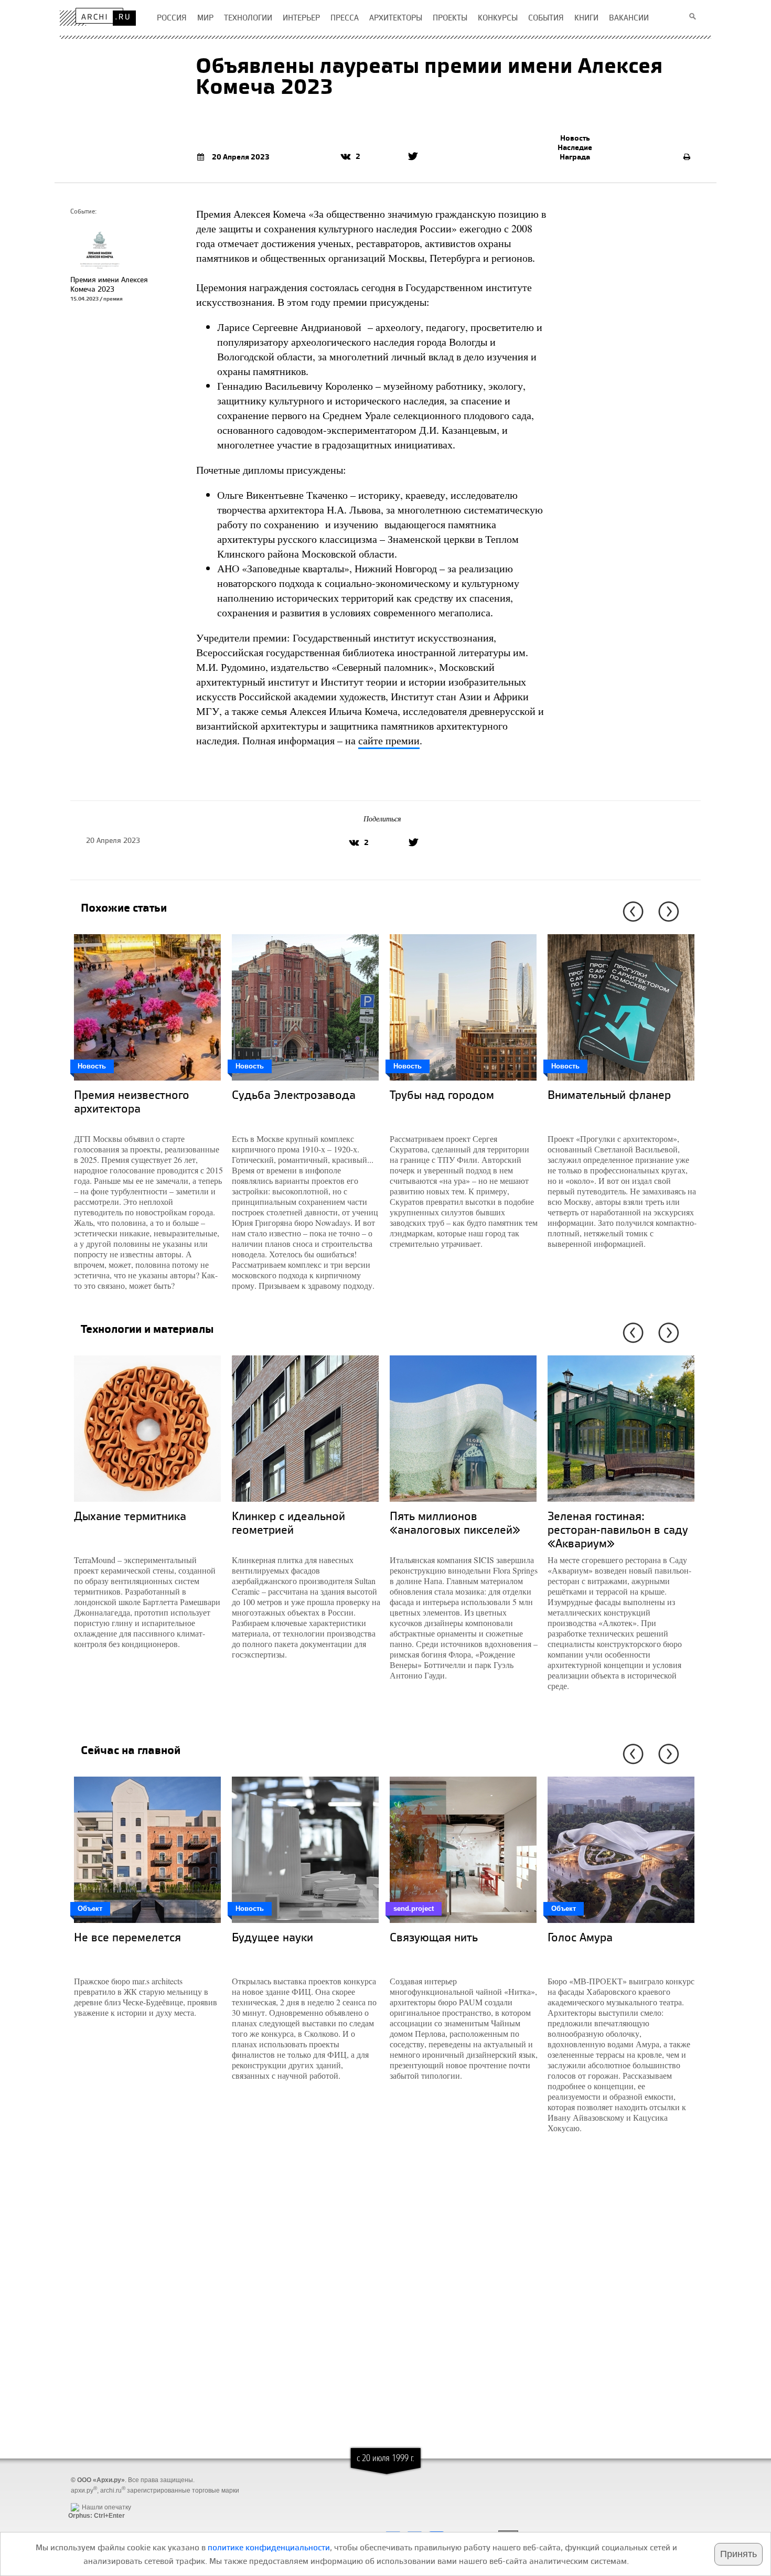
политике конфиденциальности (269, 2547)
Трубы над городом (442, 1094)
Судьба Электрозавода (294, 1094)
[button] (631, 912)
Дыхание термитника (130, 1516)
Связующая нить (434, 1937)
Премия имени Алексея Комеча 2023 (109, 284)
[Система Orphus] (94, 2499)
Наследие (575, 147)
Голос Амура (580, 1937)
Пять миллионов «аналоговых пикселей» (455, 1522)
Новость (575, 138)
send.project (414, 1909)
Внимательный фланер (609, 1094)
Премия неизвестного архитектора (132, 1101)
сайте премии (389, 740)
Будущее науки (272, 1937)
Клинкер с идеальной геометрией (288, 1522)
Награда (575, 157)
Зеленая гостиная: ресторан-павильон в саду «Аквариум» (618, 1529)
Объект (90, 1909)
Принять (738, 2554)
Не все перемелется (127, 1937)
